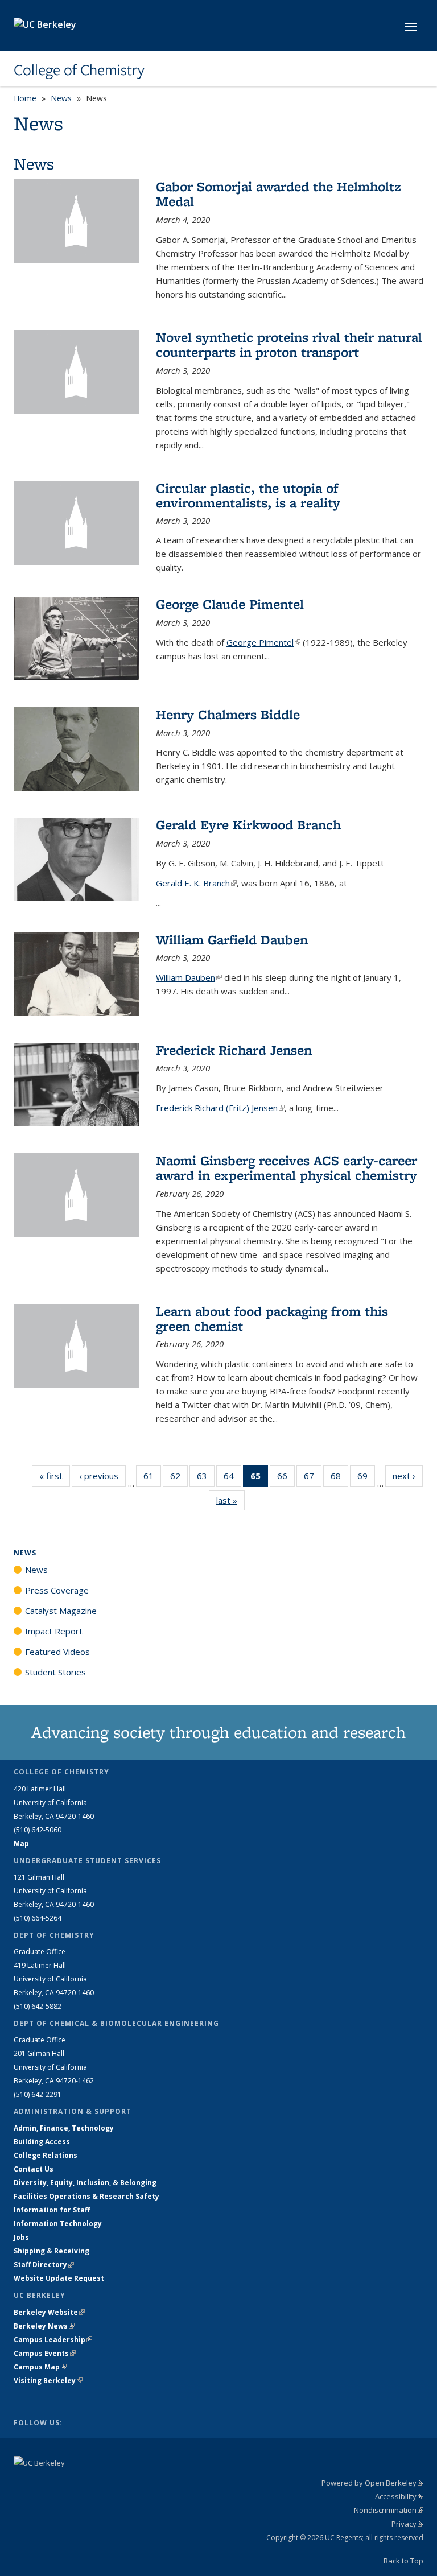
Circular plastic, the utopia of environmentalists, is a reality (248, 495)
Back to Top (403, 2561)
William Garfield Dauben (232, 940)
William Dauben (189, 977)
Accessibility (399, 2496)
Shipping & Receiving (51, 2251)
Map (21, 1844)
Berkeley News (44, 2326)
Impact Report (54, 1631)
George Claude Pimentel (230, 604)
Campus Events (45, 2353)
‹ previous (102, 1476)
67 (313, 1478)
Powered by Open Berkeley (372, 2483)
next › (408, 1476)
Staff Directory (44, 2265)
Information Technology (58, 2224)
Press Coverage (57, 1590)
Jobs (21, 2237)
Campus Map (40, 2367)
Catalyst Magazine (61, 1611)
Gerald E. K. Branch (196, 883)
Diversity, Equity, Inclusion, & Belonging (85, 2183)
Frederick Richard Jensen (234, 1050)
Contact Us (34, 2169)
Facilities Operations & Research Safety (86, 2196)
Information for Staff (52, 2210)
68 (339, 1478)
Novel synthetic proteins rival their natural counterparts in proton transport (289, 344)
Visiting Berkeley (48, 2381)
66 (286, 1478)
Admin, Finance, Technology (64, 2128)
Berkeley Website (49, 2312)
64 (232, 1478)
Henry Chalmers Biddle (228, 714)
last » (230, 1500)
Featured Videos (57, 1652)
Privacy (407, 2524)
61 (152, 1478)
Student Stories (55, 1672)
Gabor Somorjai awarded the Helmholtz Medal (279, 194)
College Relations (46, 2155)
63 (206, 1478)
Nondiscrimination (389, 2510)
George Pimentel (263, 642)
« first (55, 1476)
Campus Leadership (53, 2340)
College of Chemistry (79, 70)
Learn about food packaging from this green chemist (272, 1318)
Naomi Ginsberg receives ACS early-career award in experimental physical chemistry (286, 1168)
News (61, 98)
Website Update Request (59, 2278)
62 (179, 1478)
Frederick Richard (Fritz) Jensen (220, 1108)
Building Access (42, 2142)
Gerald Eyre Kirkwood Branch (248, 825)
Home (25, 98)
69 (366, 1478)
